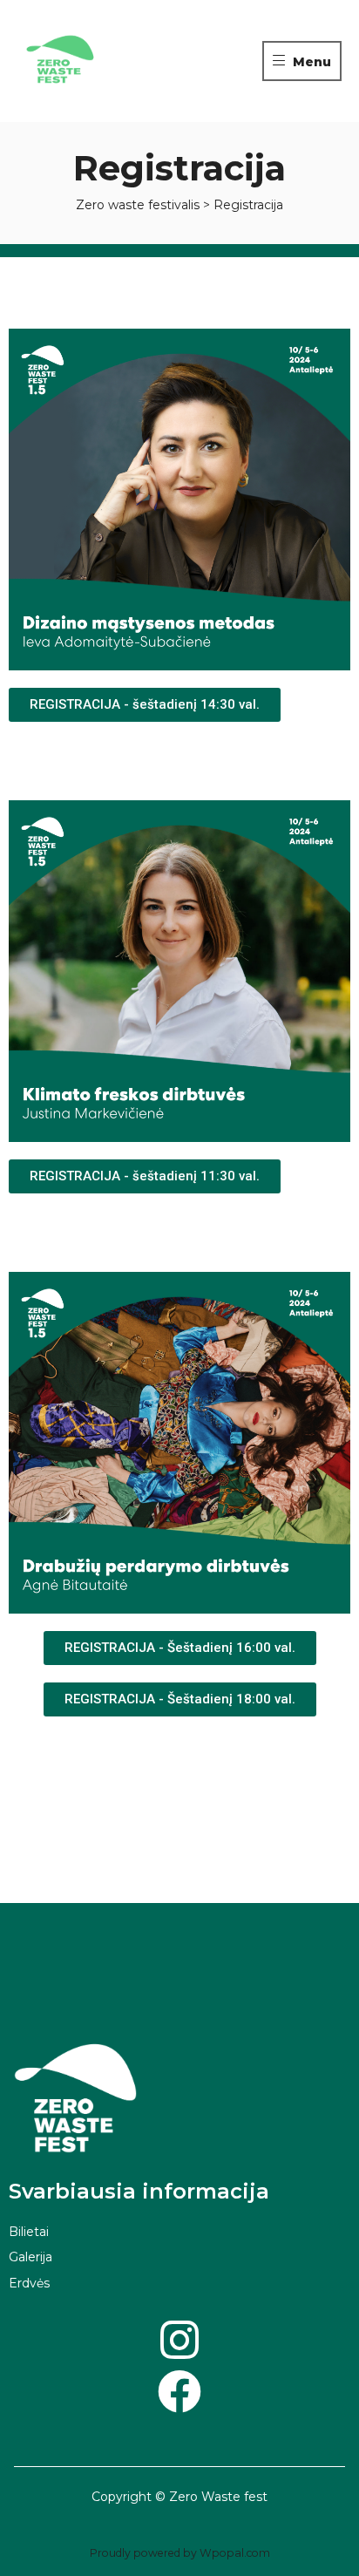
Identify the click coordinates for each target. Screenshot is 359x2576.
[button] (145, 705)
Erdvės (29, 2283)
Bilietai (29, 2232)
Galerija (30, 2257)
